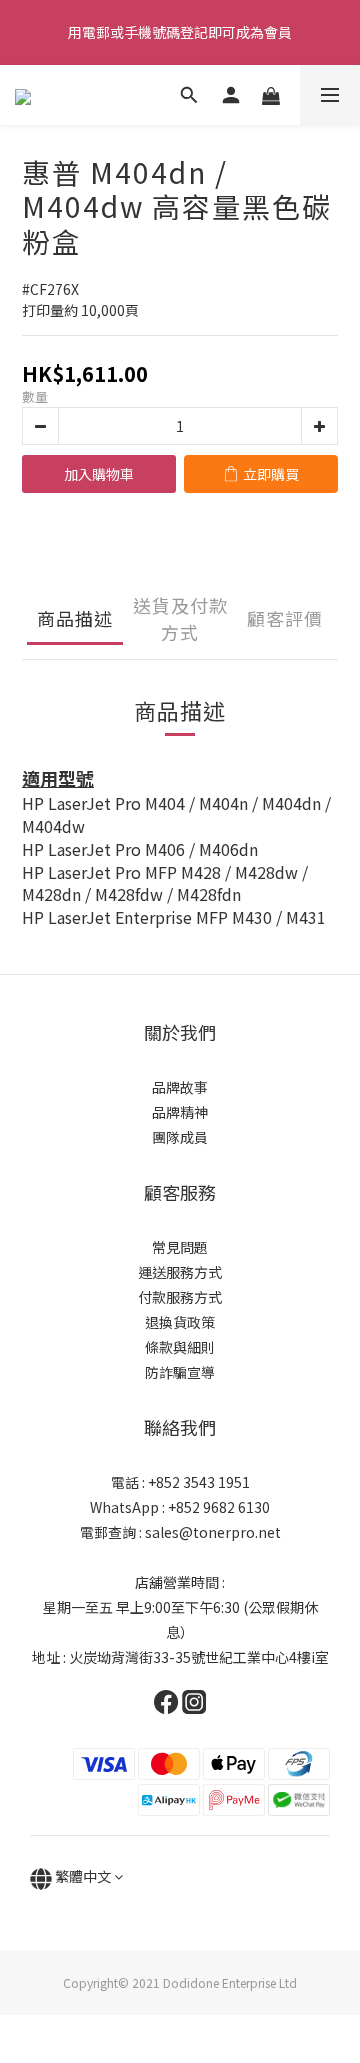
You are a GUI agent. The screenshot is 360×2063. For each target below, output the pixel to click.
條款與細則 (180, 1347)
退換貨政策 (180, 1322)
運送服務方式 (180, 1272)
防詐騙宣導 (180, 1372)
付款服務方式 (180, 1297)
